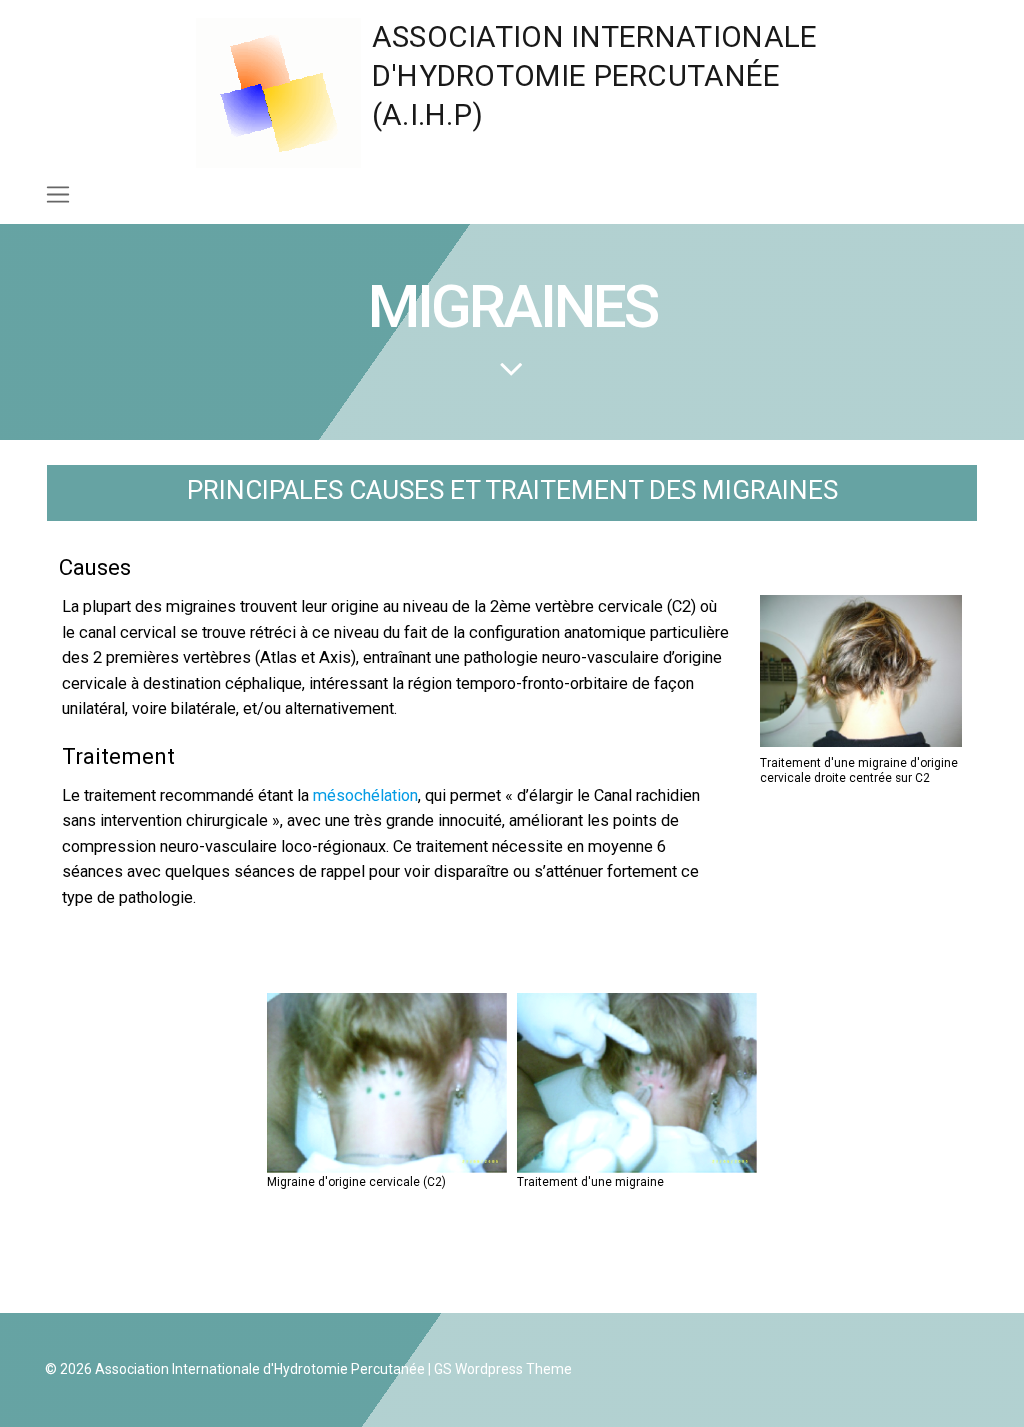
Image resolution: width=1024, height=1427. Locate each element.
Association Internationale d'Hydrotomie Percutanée (260, 1369)
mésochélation (363, 795)
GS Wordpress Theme (503, 1369)
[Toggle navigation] (58, 194)
